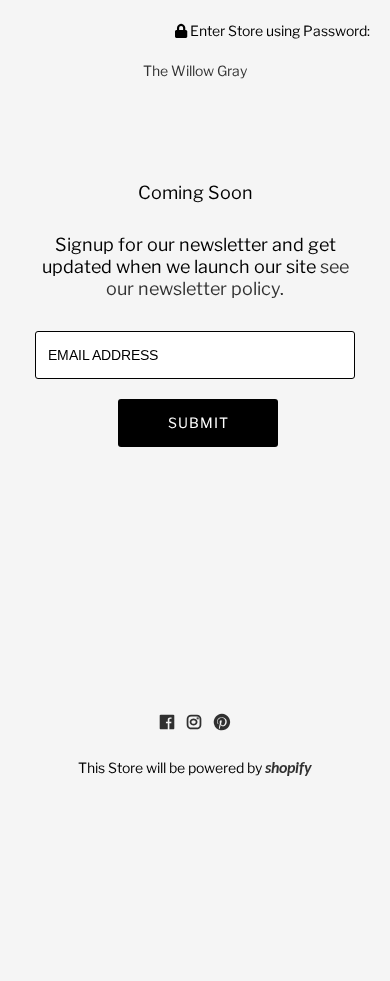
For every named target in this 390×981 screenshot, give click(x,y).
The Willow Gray (195, 70)
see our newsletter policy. (227, 277)
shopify (288, 769)
